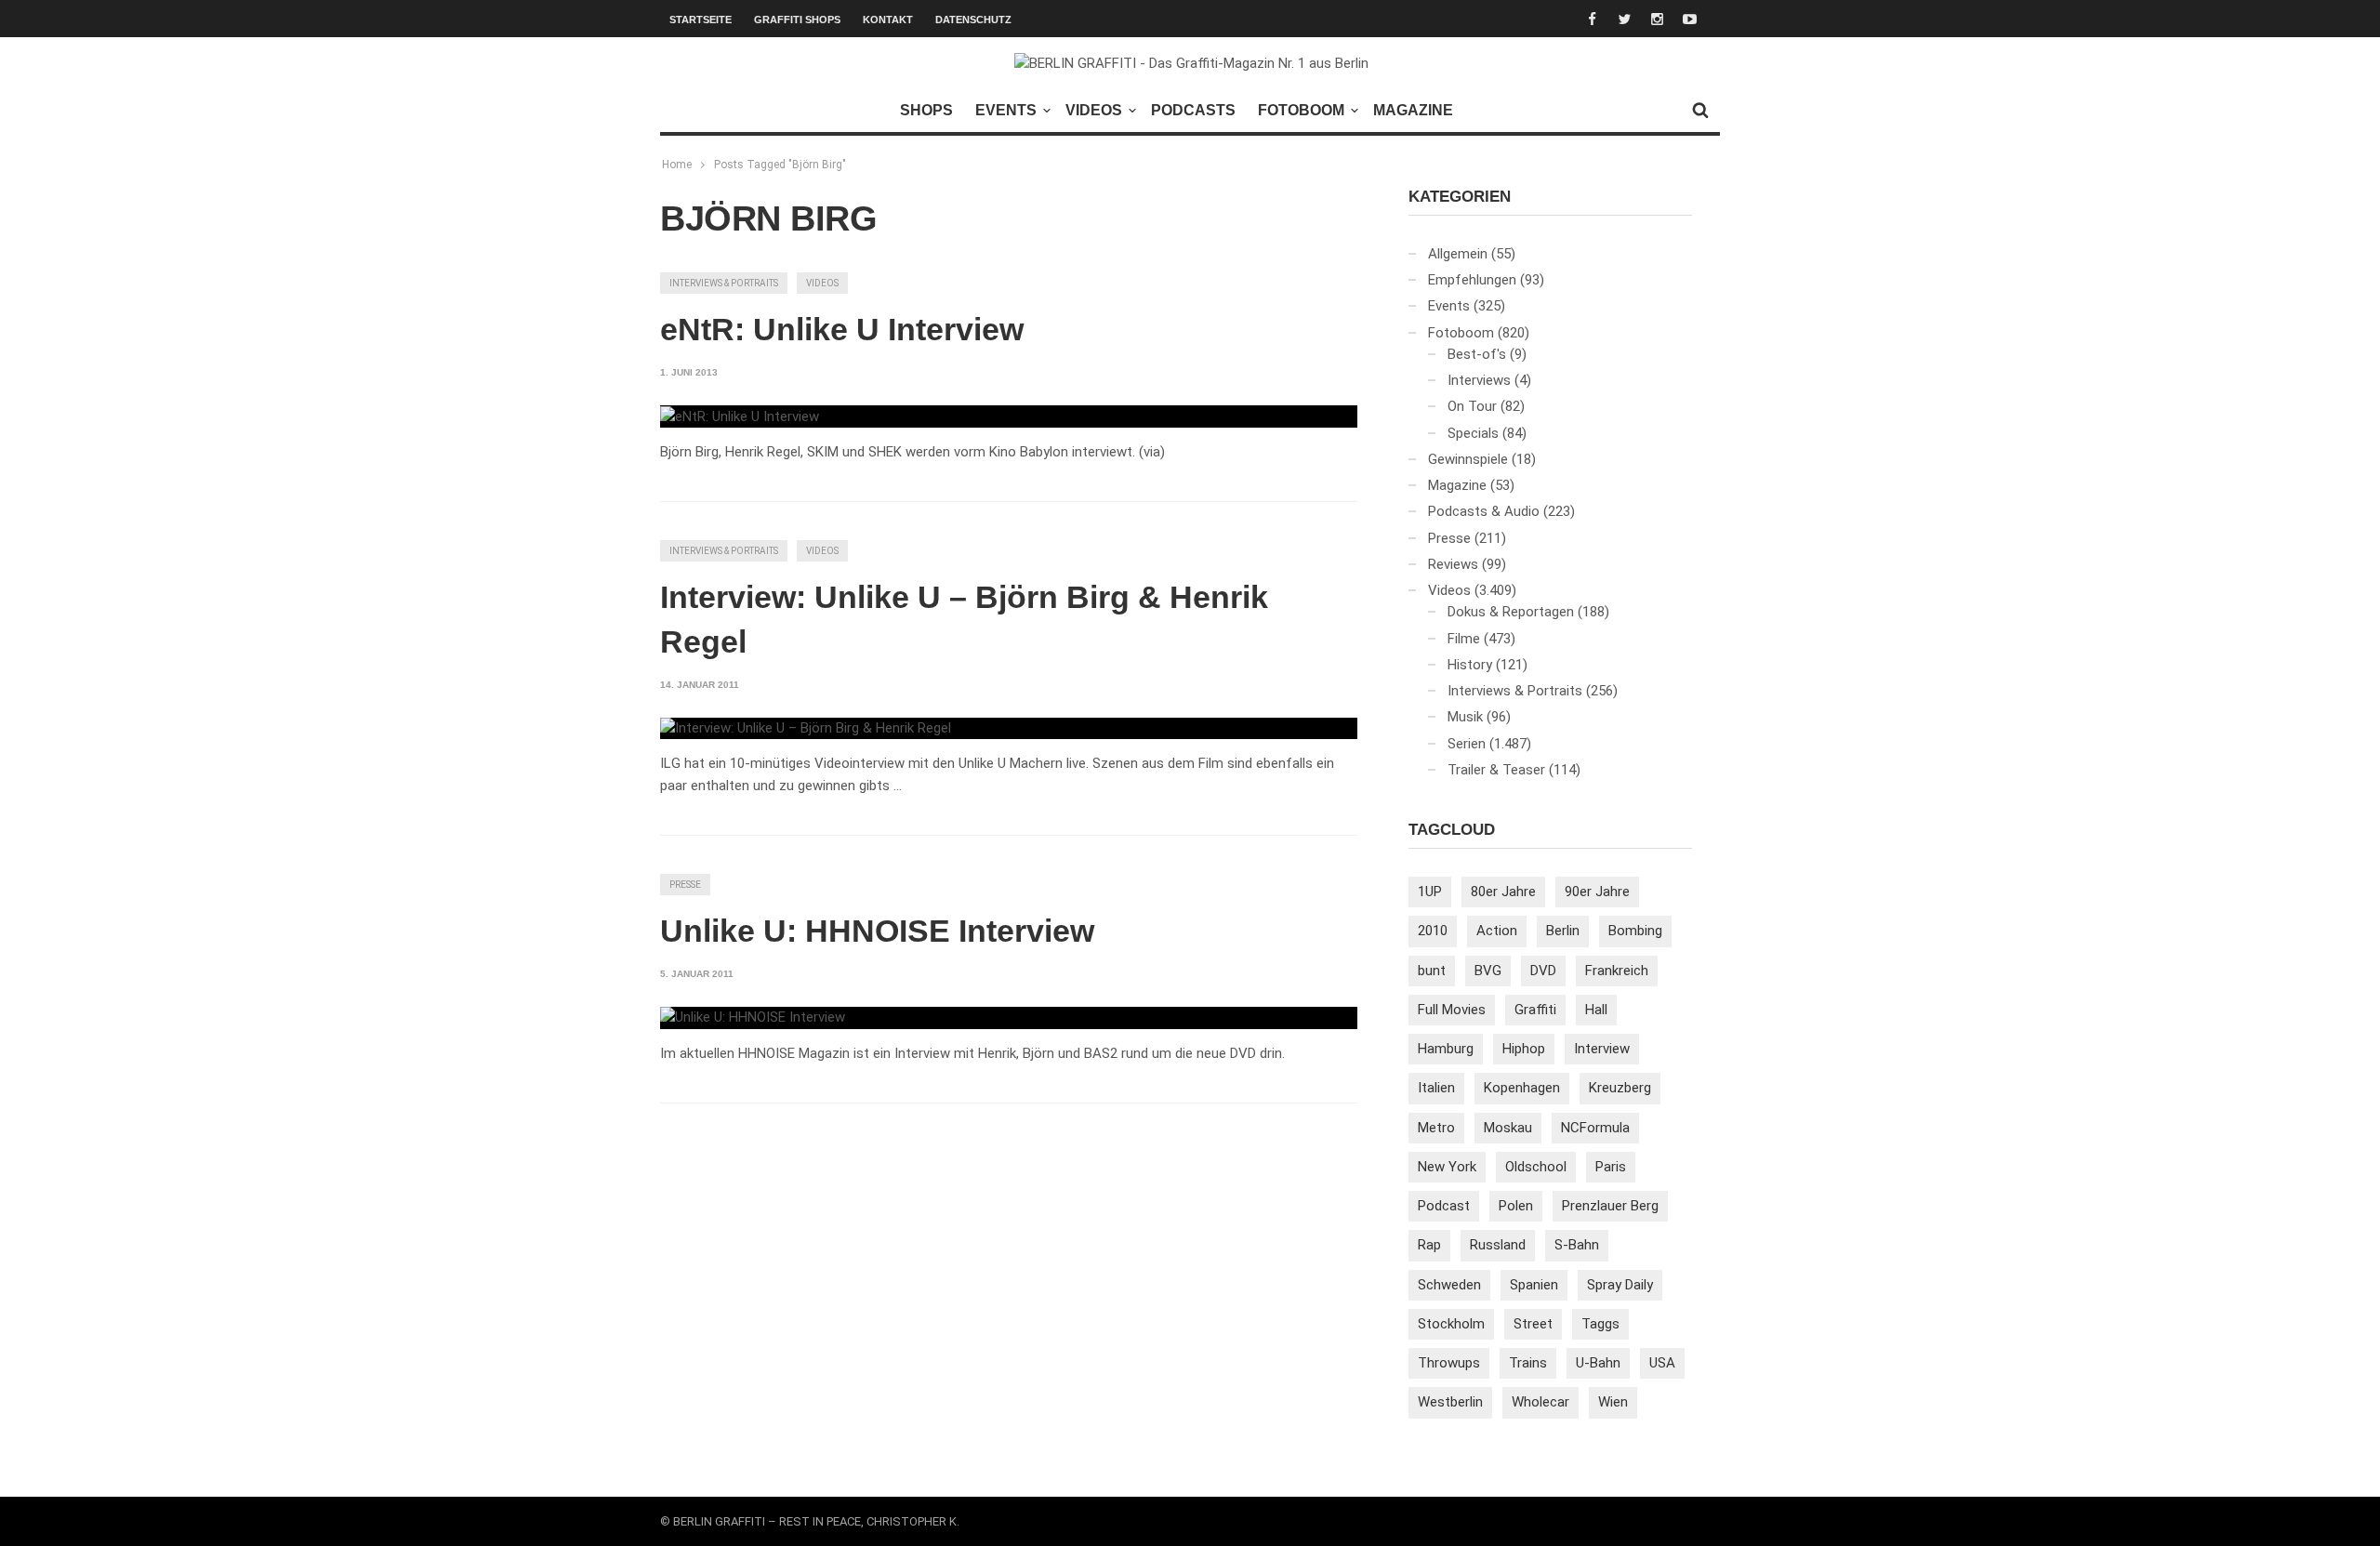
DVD (1543, 971)
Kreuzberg (1620, 1088)
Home (677, 165)
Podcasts (1193, 110)
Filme (1464, 639)
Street (1533, 1324)
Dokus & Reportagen (1511, 612)
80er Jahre (1503, 892)
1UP (1430, 892)
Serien (1467, 744)
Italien (1436, 1088)
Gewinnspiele (1468, 459)
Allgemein (1458, 254)
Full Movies (1452, 1010)
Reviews (1453, 564)
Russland (1498, 1245)
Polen (1516, 1206)
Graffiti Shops (797, 20)
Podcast (1444, 1206)
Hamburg (1446, 1049)
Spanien (1534, 1285)
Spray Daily (1620, 1285)
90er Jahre (1597, 892)
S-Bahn (1577, 1245)
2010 (1433, 931)
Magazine (1413, 110)
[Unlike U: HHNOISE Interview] (753, 1018)
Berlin (1563, 931)
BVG (1488, 971)
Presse (685, 885)
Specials (1473, 433)
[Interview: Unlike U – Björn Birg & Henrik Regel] (806, 729)
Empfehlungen (1472, 280)
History (1470, 665)
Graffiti (1535, 1010)
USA (1662, 1363)
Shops (926, 110)
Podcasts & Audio (1484, 511)
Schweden (1449, 1285)
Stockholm (1451, 1324)
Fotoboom (1301, 110)
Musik (1465, 717)
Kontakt (888, 20)
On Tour (1472, 406)
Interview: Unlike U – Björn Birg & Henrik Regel (964, 619)
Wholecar (1540, 1402)
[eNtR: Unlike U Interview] (740, 416)
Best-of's (1477, 354)
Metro (1436, 1128)
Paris (1611, 1167)
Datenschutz (973, 20)
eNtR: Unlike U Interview (842, 329)
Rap (1429, 1245)
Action (1497, 931)
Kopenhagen (1522, 1088)
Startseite (701, 20)
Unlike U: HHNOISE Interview (877, 931)
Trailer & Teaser (1496, 770)
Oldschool (1536, 1167)
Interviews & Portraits (724, 283)
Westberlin (1450, 1402)
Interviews (1479, 380)
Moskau (1508, 1128)
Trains (1528, 1363)
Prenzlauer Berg (1610, 1206)
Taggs (1600, 1324)
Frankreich (1617, 971)
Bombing (1635, 931)
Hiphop (1524, 1049)
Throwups (1449, 1363)
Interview (1602, 1049)
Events (1006, 110)
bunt (1432, 971)
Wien (1613, 1402)
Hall (1596, 1010)
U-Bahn (1598, 1363)
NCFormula (1595, 1128)
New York (1447, 1167)
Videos (1094, 110)
